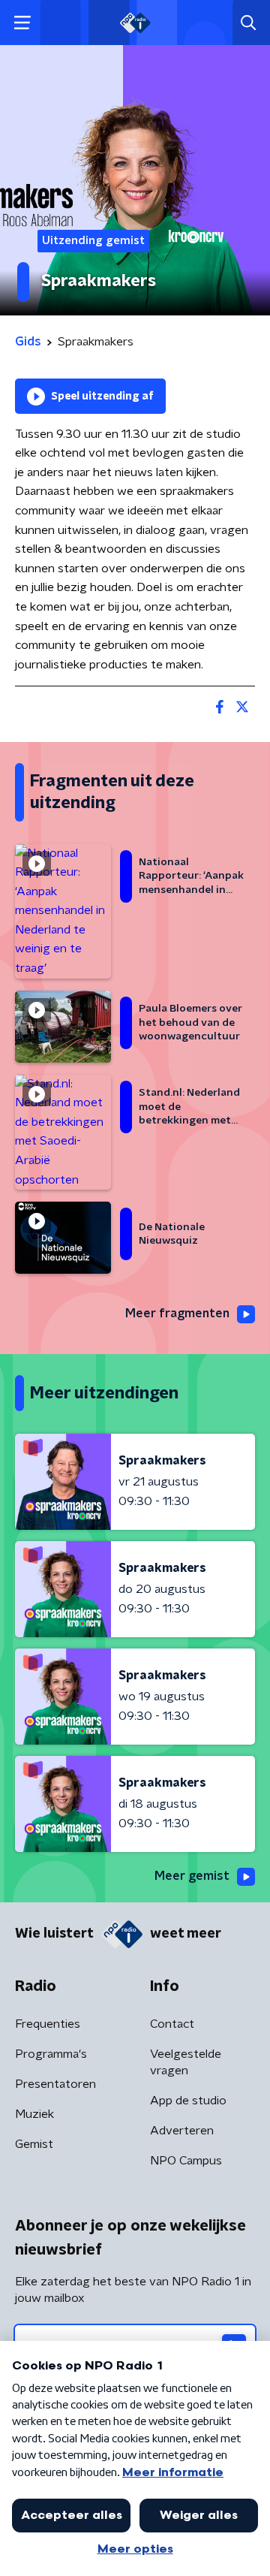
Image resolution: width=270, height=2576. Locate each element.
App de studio (188, 2101)
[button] (22, 23)
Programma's (51, 2054)
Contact (172, 2024)
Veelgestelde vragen (186, 2062)
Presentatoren (55, 2084)
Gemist (34, 2144)
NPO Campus (186, 2161)
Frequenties (48, 2024)
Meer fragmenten (177, 1314)
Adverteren (182, 2131)
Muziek (34, 2114)
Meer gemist (192, 1876)
